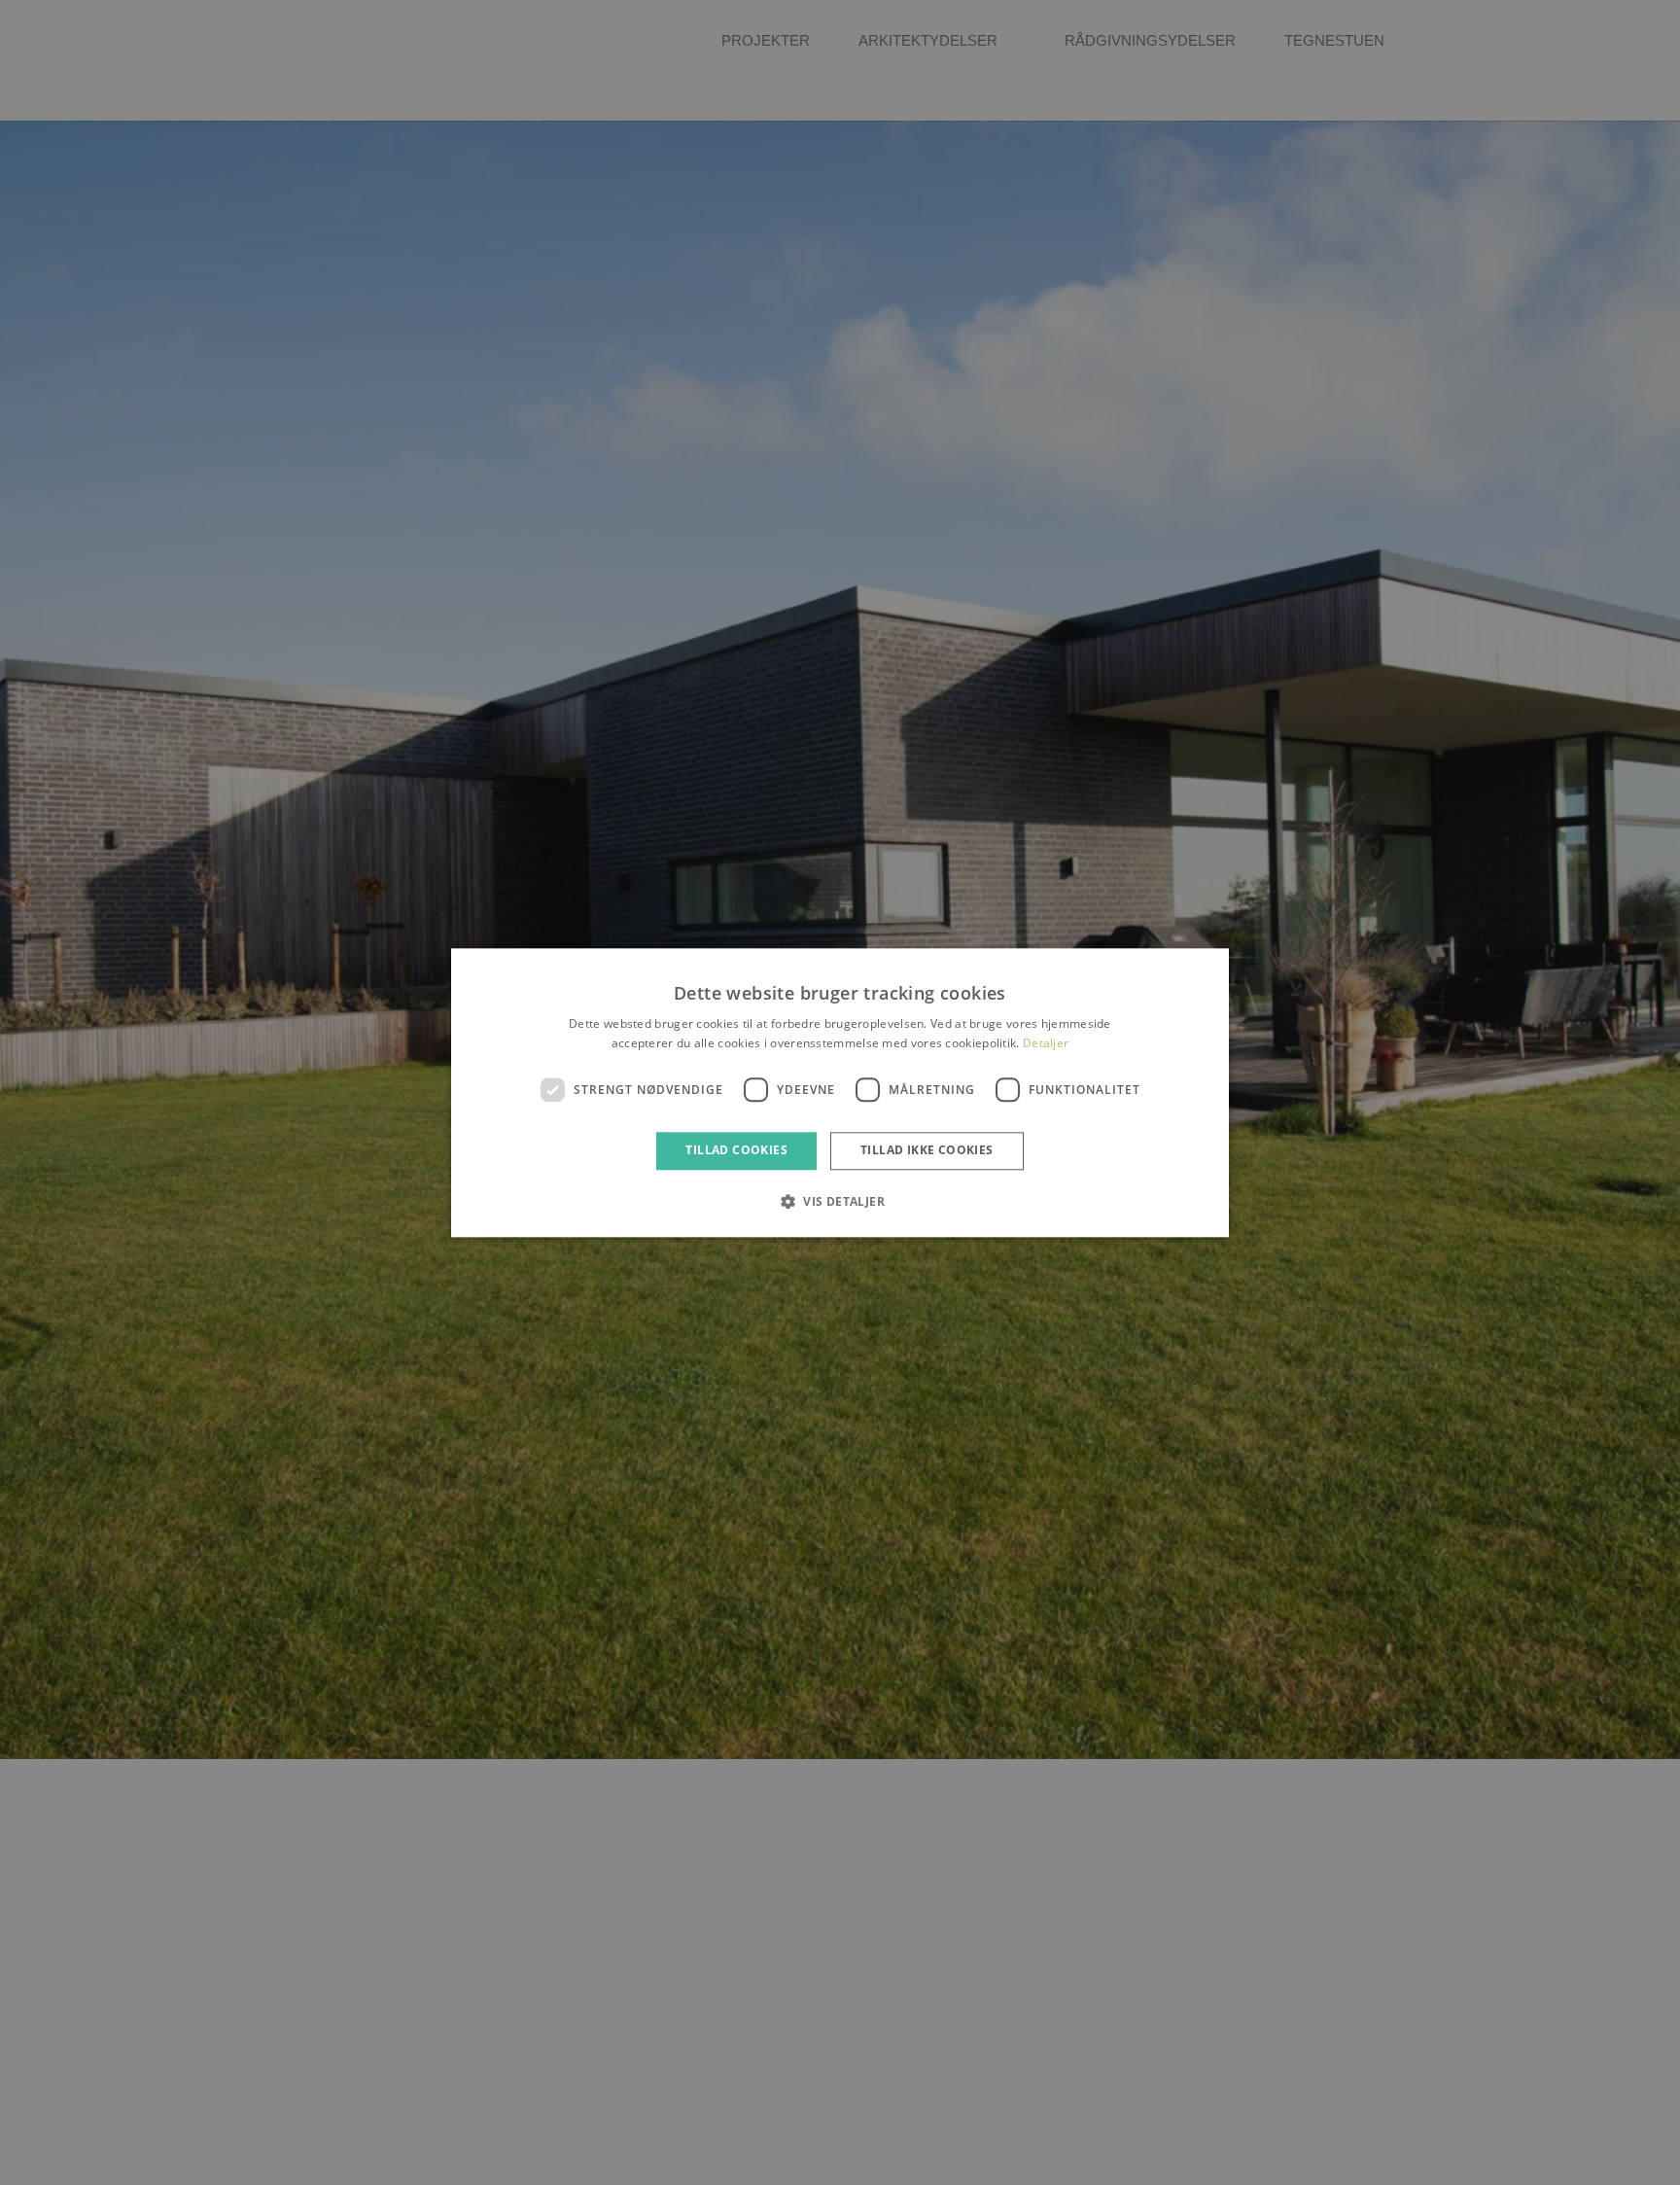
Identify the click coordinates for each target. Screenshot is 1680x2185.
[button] (840, 1201)
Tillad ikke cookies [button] (927, 1151)
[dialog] (840, 1092)
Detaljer (1046, 1043)
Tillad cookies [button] (736, 1151)
